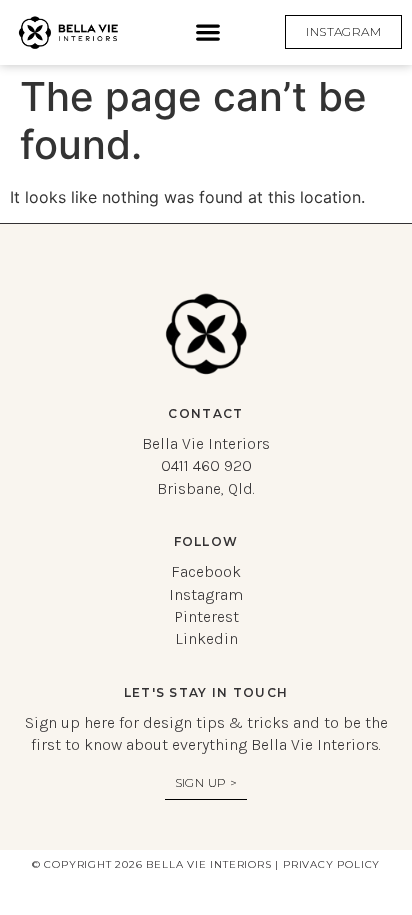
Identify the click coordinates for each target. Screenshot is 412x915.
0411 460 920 (206, 465)
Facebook (206, 571)
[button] (208, 32)
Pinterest (206, 616)
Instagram (206, 594)
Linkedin (206, 638)
